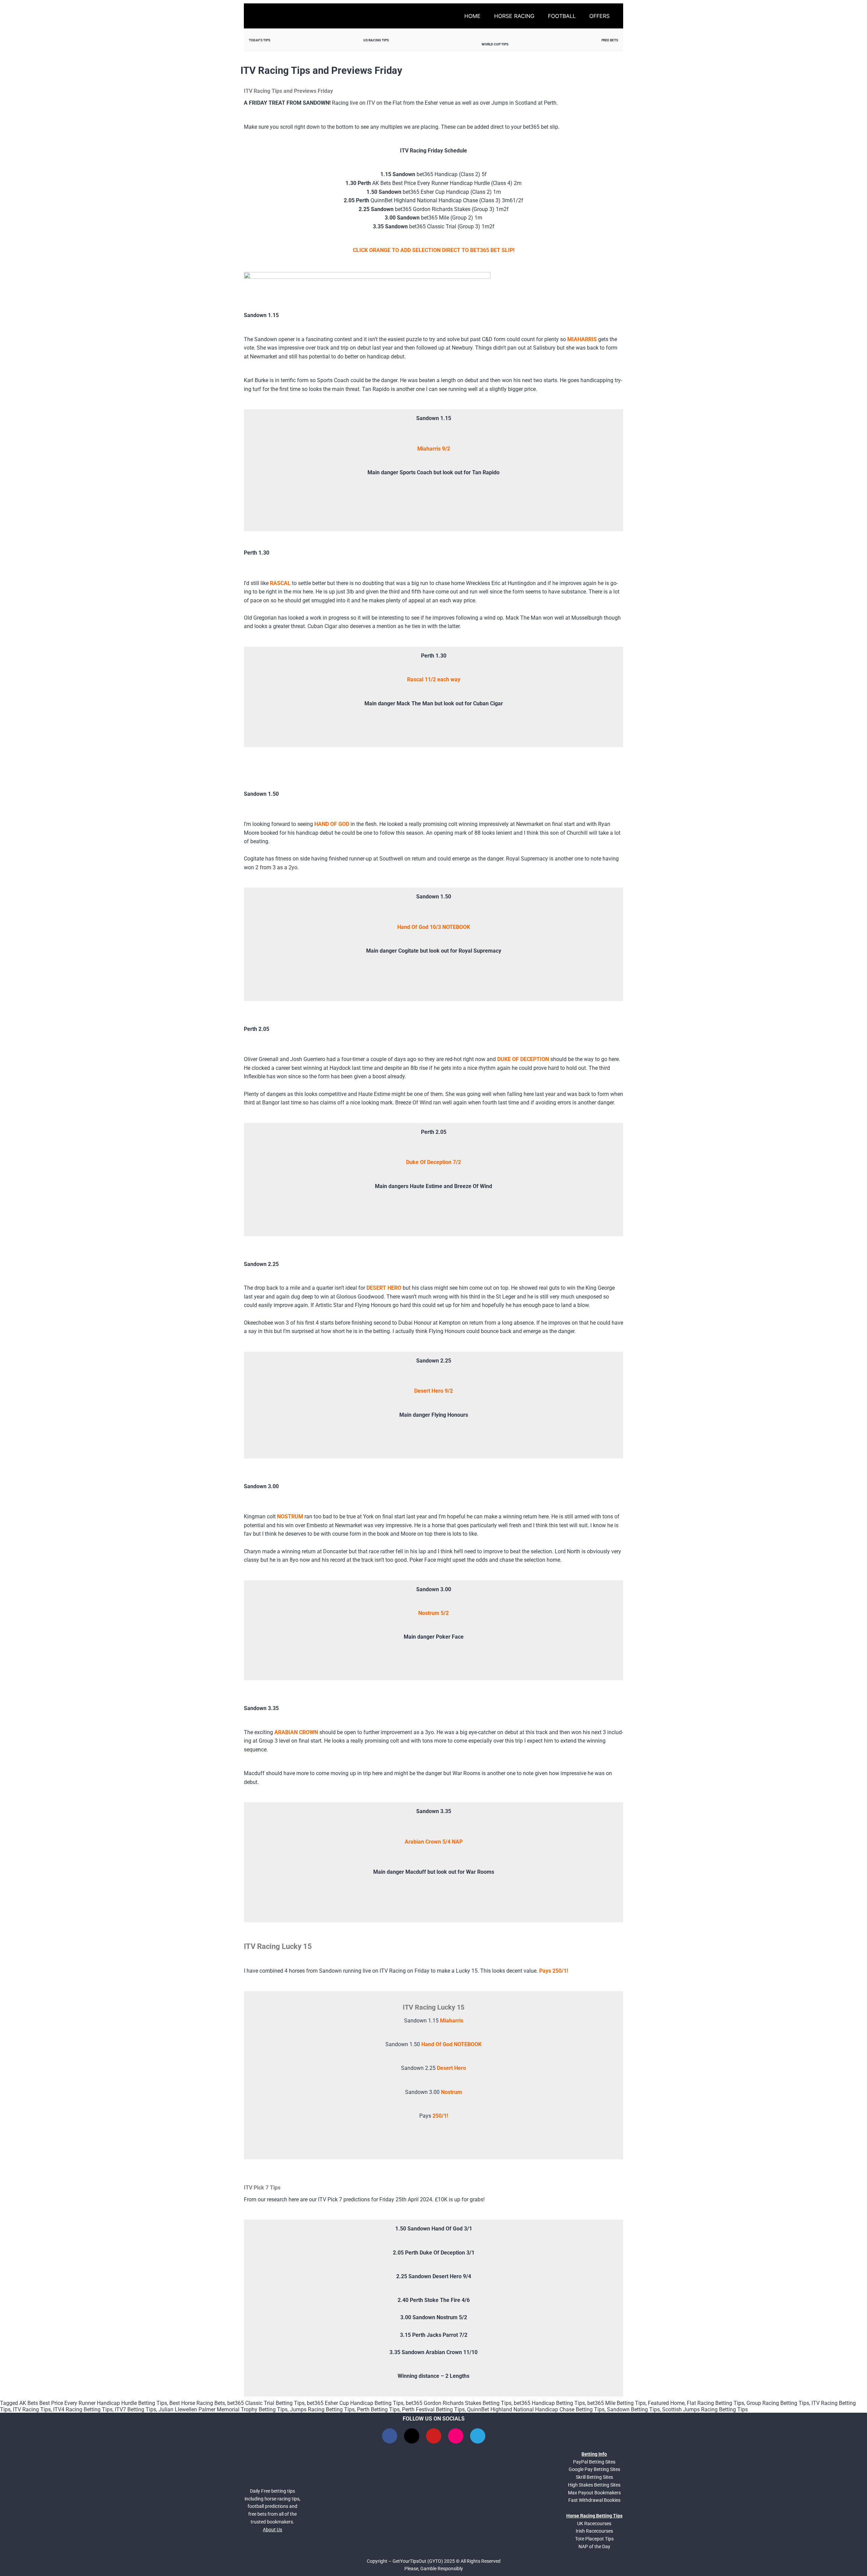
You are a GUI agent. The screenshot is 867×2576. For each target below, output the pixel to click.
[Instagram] (456, 2436)
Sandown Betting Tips (633, 2409)
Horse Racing (514, 16)
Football (562, 16)
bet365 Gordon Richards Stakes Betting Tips (459, 2403)
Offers (599, 16)
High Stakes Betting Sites (594, 2485)
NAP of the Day (594, 2547)
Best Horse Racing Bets (197, 2403)
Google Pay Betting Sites (594, 2469)
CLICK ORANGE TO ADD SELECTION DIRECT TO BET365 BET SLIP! (434, 250)
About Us (272, 2530)
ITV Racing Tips (32, 2409)
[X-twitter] (412, 2436)
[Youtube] (434, 2436)
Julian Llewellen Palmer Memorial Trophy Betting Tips (223, 2409)
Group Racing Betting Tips (778, 2403)
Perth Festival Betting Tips (433, 2409)
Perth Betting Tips (378, 2409)
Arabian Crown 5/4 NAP (434, 1842)
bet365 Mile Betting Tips (616, 2403)
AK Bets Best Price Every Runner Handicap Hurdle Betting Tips (93, 2403)
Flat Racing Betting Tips (715, 2403)
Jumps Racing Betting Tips (322, 2409)
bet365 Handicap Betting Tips (549, 2403)
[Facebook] (390, 2436)
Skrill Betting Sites (594, 2477)
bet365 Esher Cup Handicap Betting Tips (355, 2403)
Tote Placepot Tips (594, 2539)
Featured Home (666, 2403)
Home (472, 16)
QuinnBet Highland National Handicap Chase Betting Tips (536, 2409)
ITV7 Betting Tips (135, 2409)
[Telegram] (478, 2436)
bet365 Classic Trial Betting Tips (266, 2403)
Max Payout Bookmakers (594, 2493)
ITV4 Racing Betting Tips (83, 2409)
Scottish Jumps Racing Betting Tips (705, 2409)
